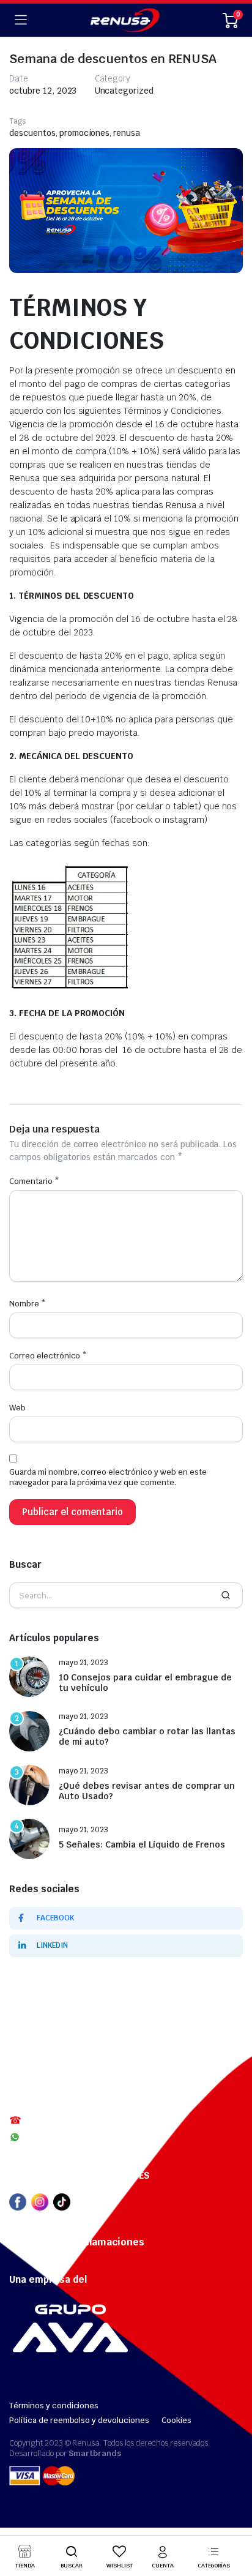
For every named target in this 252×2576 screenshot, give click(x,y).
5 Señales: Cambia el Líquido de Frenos (142, 1845)
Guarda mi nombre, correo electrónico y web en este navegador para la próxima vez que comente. (108, 1477)
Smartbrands (95, 2453)
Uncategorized (124, 91)
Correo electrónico (48, 1356)
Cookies (176, 2420)
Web (17, 1408)
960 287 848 (50, 2137)
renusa (127, 133)
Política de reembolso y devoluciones (79, 2420)
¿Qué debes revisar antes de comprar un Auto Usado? (147, 1791)
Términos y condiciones (54, 2406)
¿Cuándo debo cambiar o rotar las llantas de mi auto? (147, 1737)
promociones (85, 133)
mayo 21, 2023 (83, 1663)
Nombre (28, 1304)
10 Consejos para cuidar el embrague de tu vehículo (145, 1683)
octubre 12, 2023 (43, 91)
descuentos (32, 133)
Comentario (34, 1181)
